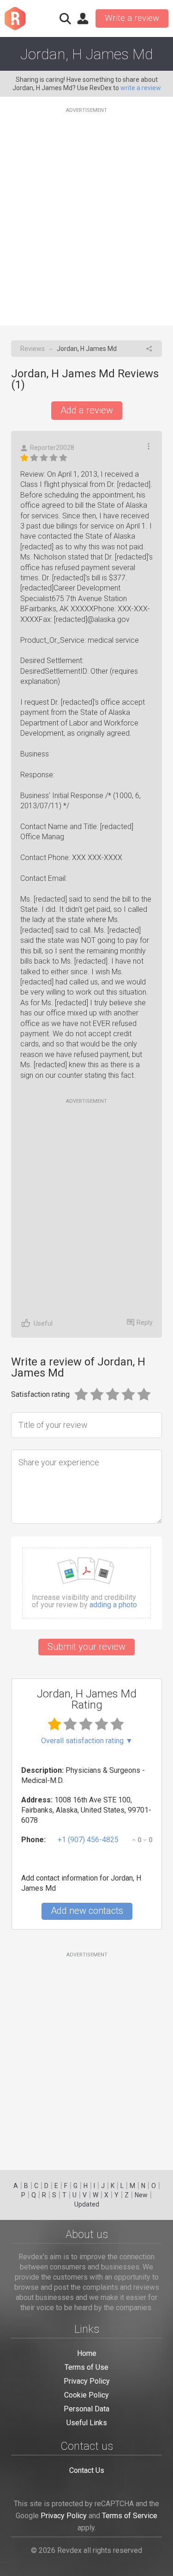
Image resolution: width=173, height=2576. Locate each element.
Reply (145, 1322)
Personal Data (86, 2409)
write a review (141, 88)
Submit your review (86, 1647)
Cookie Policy (86, 2395)
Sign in (83, 18)
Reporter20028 (52, 448)
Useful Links (87, 2423)
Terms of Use (86, 2367)
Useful (43, 1323)
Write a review (132, 18)
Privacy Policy (87, 2381)
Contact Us (87, 2470)
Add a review (87, 410)
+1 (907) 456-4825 (88, 1840)
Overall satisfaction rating (87, 1741)
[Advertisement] (86, 211)
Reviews (33, 349)
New (141, 2195)
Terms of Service (130, 2516)
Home (87, 2353)
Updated (87, 2204)
